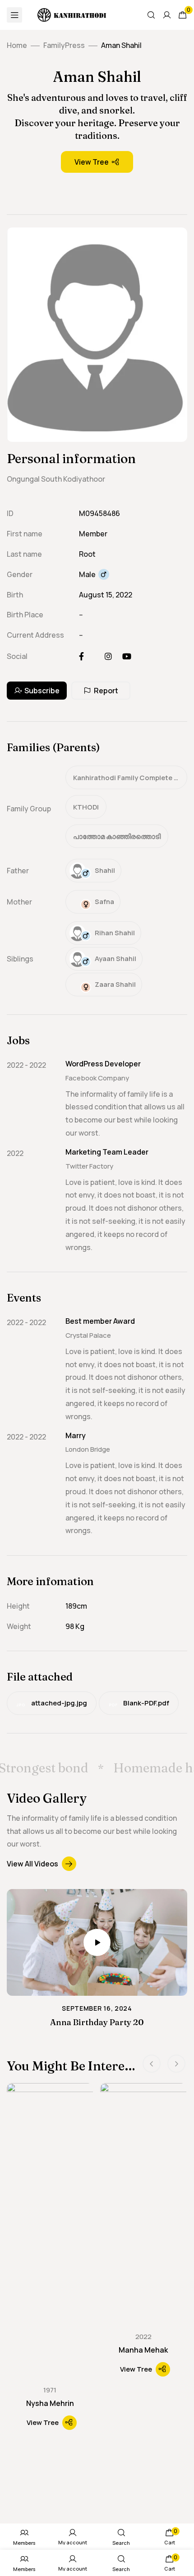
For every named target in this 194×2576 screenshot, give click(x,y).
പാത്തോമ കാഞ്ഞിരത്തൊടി (117, 836)
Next (176, 2064)
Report (106, 691)
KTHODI (86, 807)
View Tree (92, 162)
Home (17, 45)
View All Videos (32, 1864)
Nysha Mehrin (50, 2403)
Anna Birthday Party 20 (97, 2022)
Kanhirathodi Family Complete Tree (130, 778)
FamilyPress (64, 45)
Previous (152, 2064)
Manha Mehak (143, 2350)
